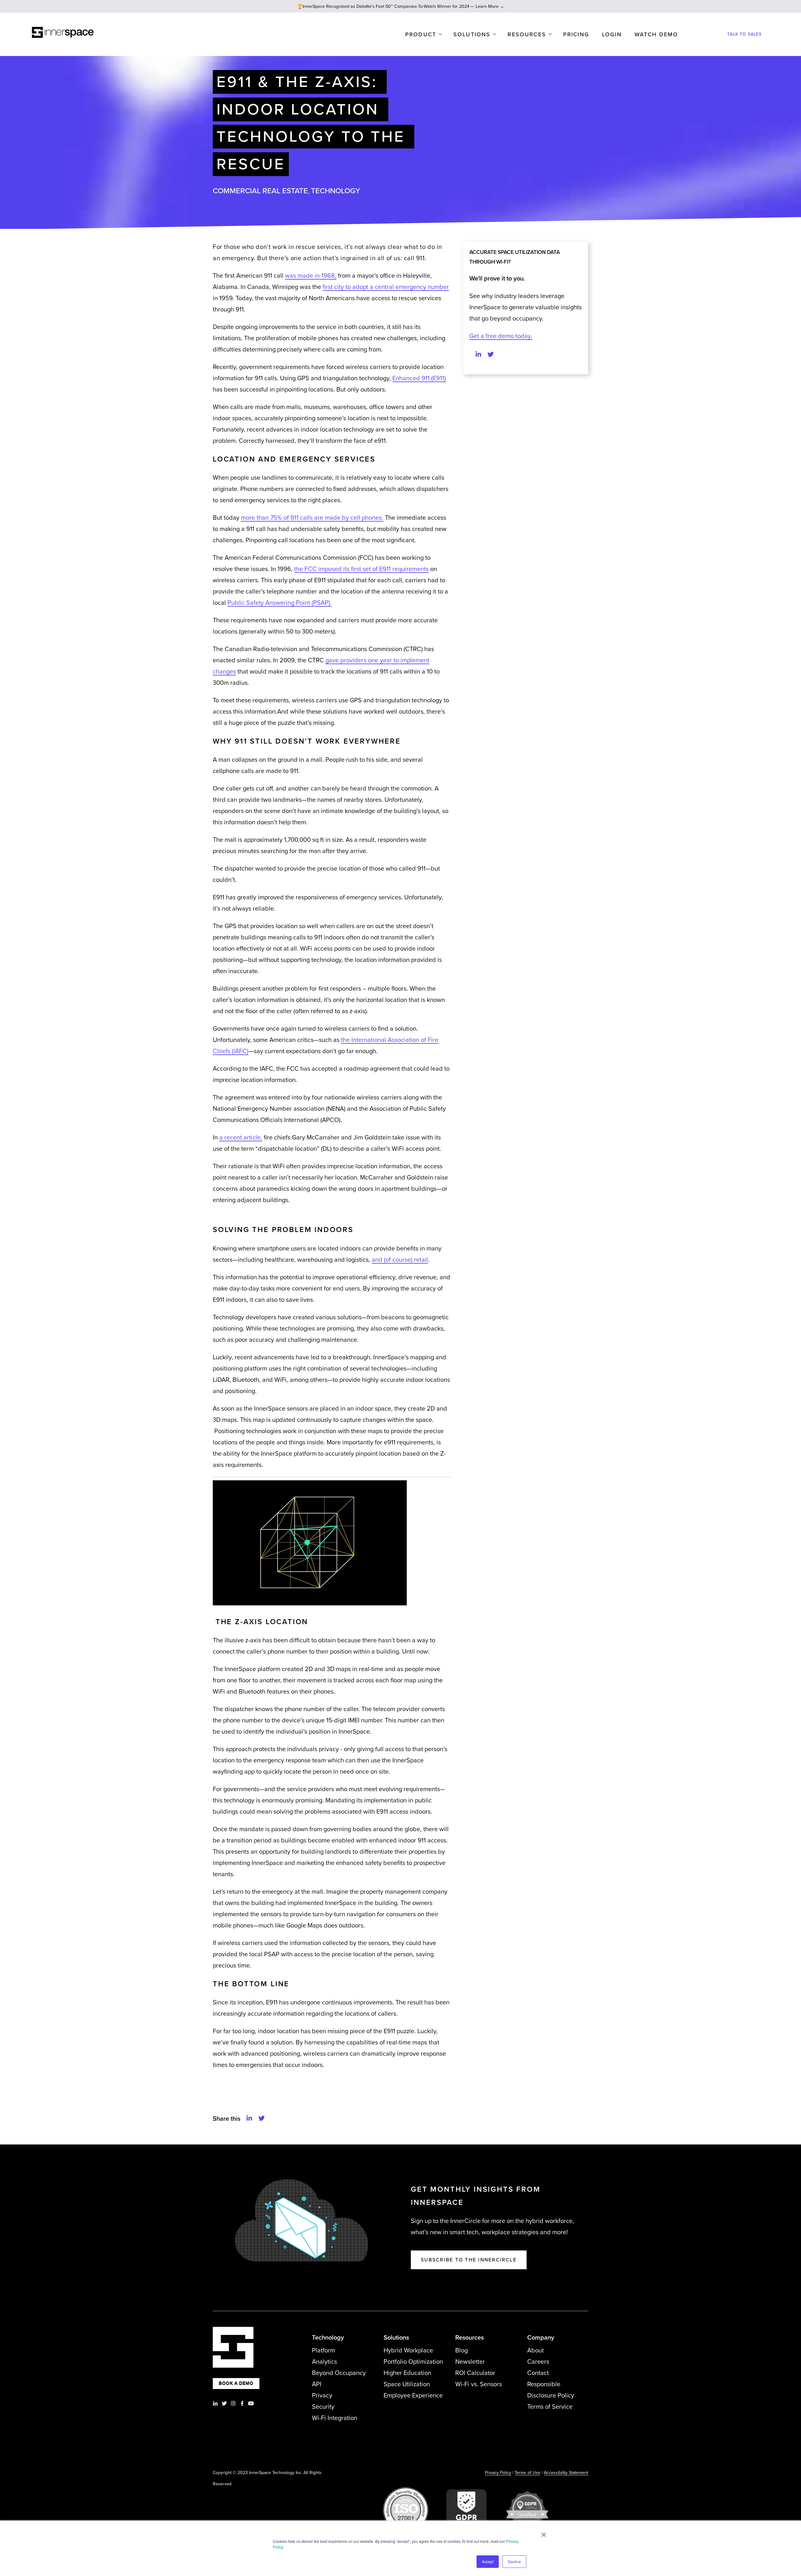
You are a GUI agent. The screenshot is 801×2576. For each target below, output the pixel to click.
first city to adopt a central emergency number (386, 287)
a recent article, (241, 1138)
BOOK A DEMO (236, 2383)
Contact (538, 2373)
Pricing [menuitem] (576, 34)
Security (323, 2407)
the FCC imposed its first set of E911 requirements (361, 569)
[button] (249, 2119)
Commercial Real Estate (260, 191)
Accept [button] (488, 2561)
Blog (462, 2351)
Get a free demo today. (501, 336)
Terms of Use (528, 2473)
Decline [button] (514, 2561)
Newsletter (470, 2362)
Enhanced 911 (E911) (419, 378)
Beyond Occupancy (339, 2373)
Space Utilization (407, 2384)
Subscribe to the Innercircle (469, 2260)
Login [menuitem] (612, 34)
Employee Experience (413, 2396)
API (317, 2384)
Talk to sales (744, 34)
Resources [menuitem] (527, 34)
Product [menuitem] (421, 34)
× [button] (544, 2533)
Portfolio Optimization (413, 2362)
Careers (538, 2362)
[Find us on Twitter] (491, 355)
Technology (336, 191)
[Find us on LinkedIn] (478, 355)
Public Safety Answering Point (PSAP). (280, 603)
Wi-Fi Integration (335, 2418)
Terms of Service (550, 2407)
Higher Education (407, 2373)
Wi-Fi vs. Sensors (479, 2384)
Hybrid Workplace (408, 2351)
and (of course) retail (400, 1260)
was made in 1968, (311, 276)
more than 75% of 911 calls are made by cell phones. (312, 518)
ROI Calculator (475, 2373)
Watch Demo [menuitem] (656, 34)
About (536, 2351)
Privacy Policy (498, 2473)
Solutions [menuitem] (472, 34)
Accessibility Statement (566, 2473)
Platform (324, 2351)
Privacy (322, 2396)
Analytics (324, 2362)
